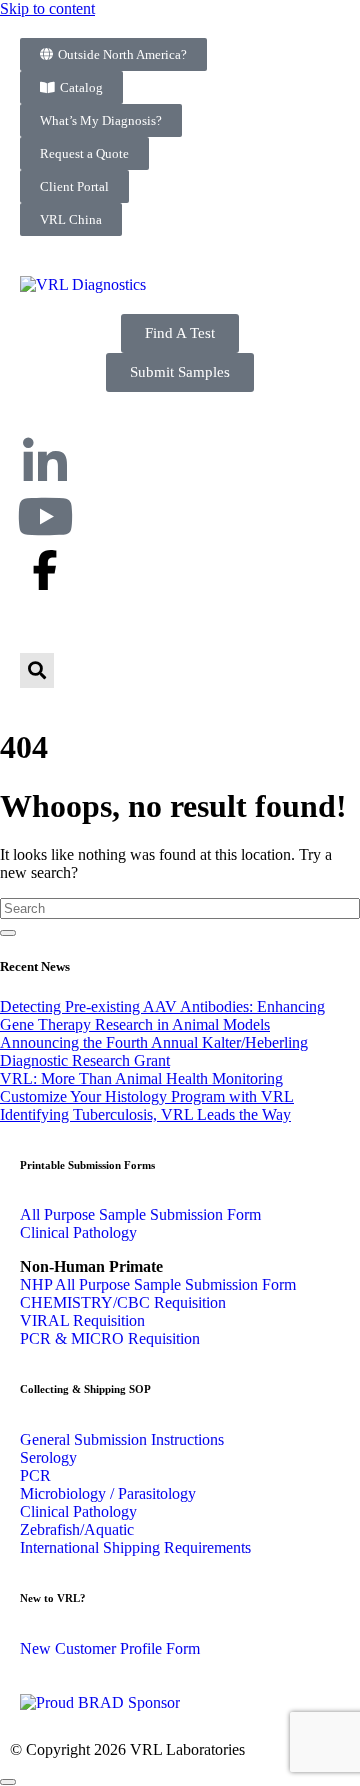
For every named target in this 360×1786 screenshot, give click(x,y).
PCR (35, 1475)
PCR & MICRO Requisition (110, 1338)
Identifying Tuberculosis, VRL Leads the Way (145, 1114)
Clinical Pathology (78, 1232)
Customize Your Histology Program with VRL (147, 1096)
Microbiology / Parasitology (108, 1493)
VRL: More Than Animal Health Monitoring (141, 1078)
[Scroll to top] (8, 1782)
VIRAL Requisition (82, 1320)
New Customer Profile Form (110, 1648)
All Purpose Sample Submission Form (140, 1214)
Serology (48, 1457)
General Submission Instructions (122, 1439)
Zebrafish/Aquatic (77, 1529)
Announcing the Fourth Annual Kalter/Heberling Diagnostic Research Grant (154, 1051)
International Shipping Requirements (135, 1547)
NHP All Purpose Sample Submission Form (158, 1284)
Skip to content (47, 8)
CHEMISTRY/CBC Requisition (123, 1302)
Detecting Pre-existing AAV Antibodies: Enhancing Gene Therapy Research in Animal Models (162, 1015)
